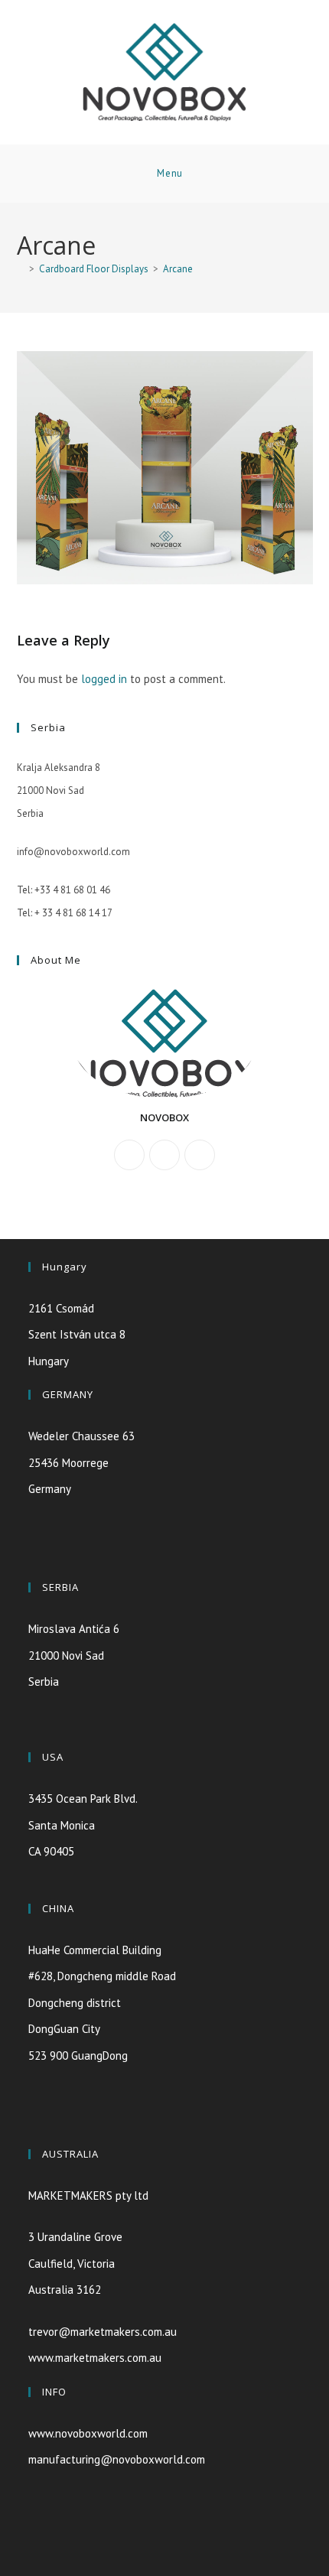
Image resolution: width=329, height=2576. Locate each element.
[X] (129, 1155)
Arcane (178, 269)
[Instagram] (200, 1155)
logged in (104, 679)
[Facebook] (164, 1155)
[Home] (21, 269)
